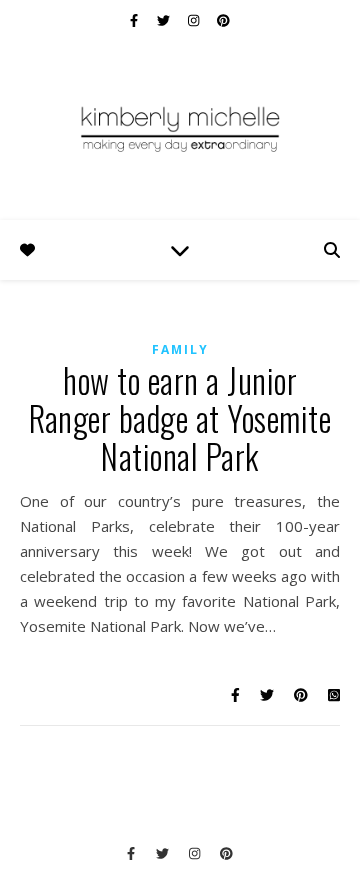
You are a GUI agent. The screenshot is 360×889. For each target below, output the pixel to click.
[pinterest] (223, 20)
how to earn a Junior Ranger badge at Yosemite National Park (180, 418)
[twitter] (165, 20)
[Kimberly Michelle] (180, 128)
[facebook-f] (135, 20)
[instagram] (195, 20)
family (180, 349)
